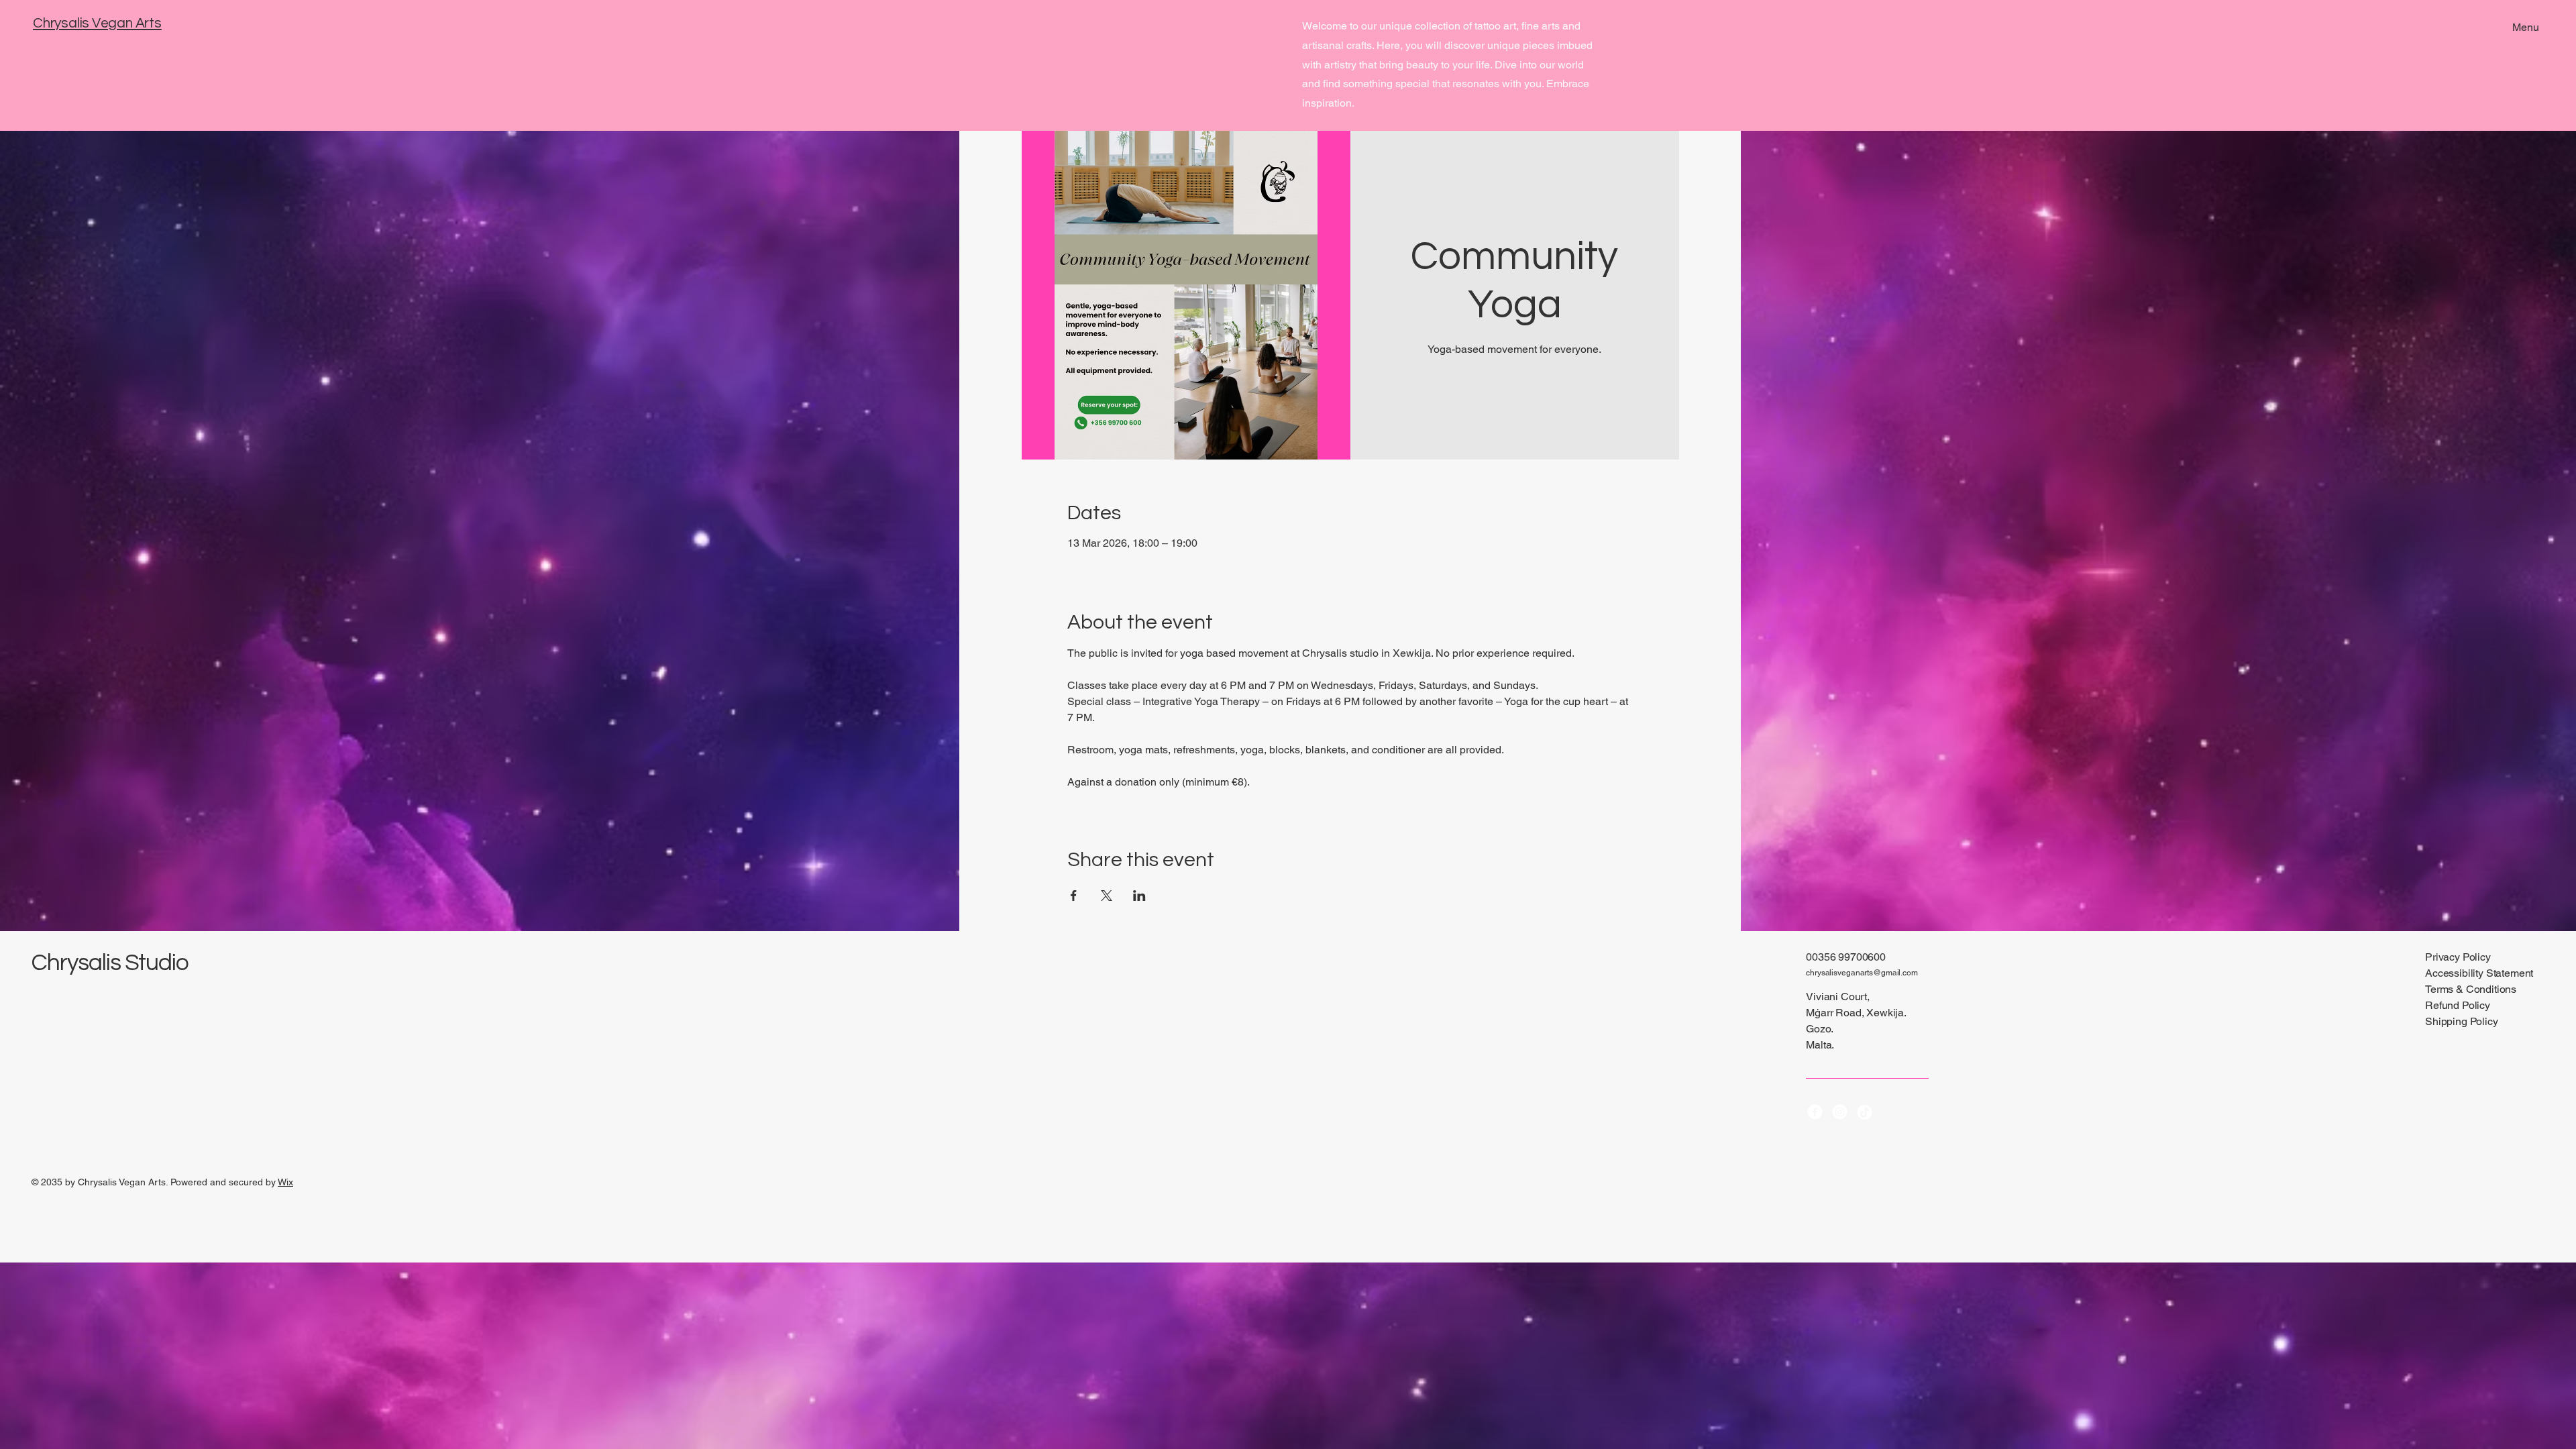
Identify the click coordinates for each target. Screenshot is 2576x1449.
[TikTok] (1865, 1112)
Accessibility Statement (2479, 973)
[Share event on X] (1107, 896)
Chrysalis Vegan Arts (97, 23)
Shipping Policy (2462, 1021)
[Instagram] (1840, 1112)
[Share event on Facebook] (1074, 896)
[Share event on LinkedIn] (1139, 896)
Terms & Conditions (2471, 989)
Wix (285, 1182)
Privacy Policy (2458, 957)
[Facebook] (1815, 1112)
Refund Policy (2458, 1005)
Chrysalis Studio (110, 963)
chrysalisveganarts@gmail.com (1862, 973)
